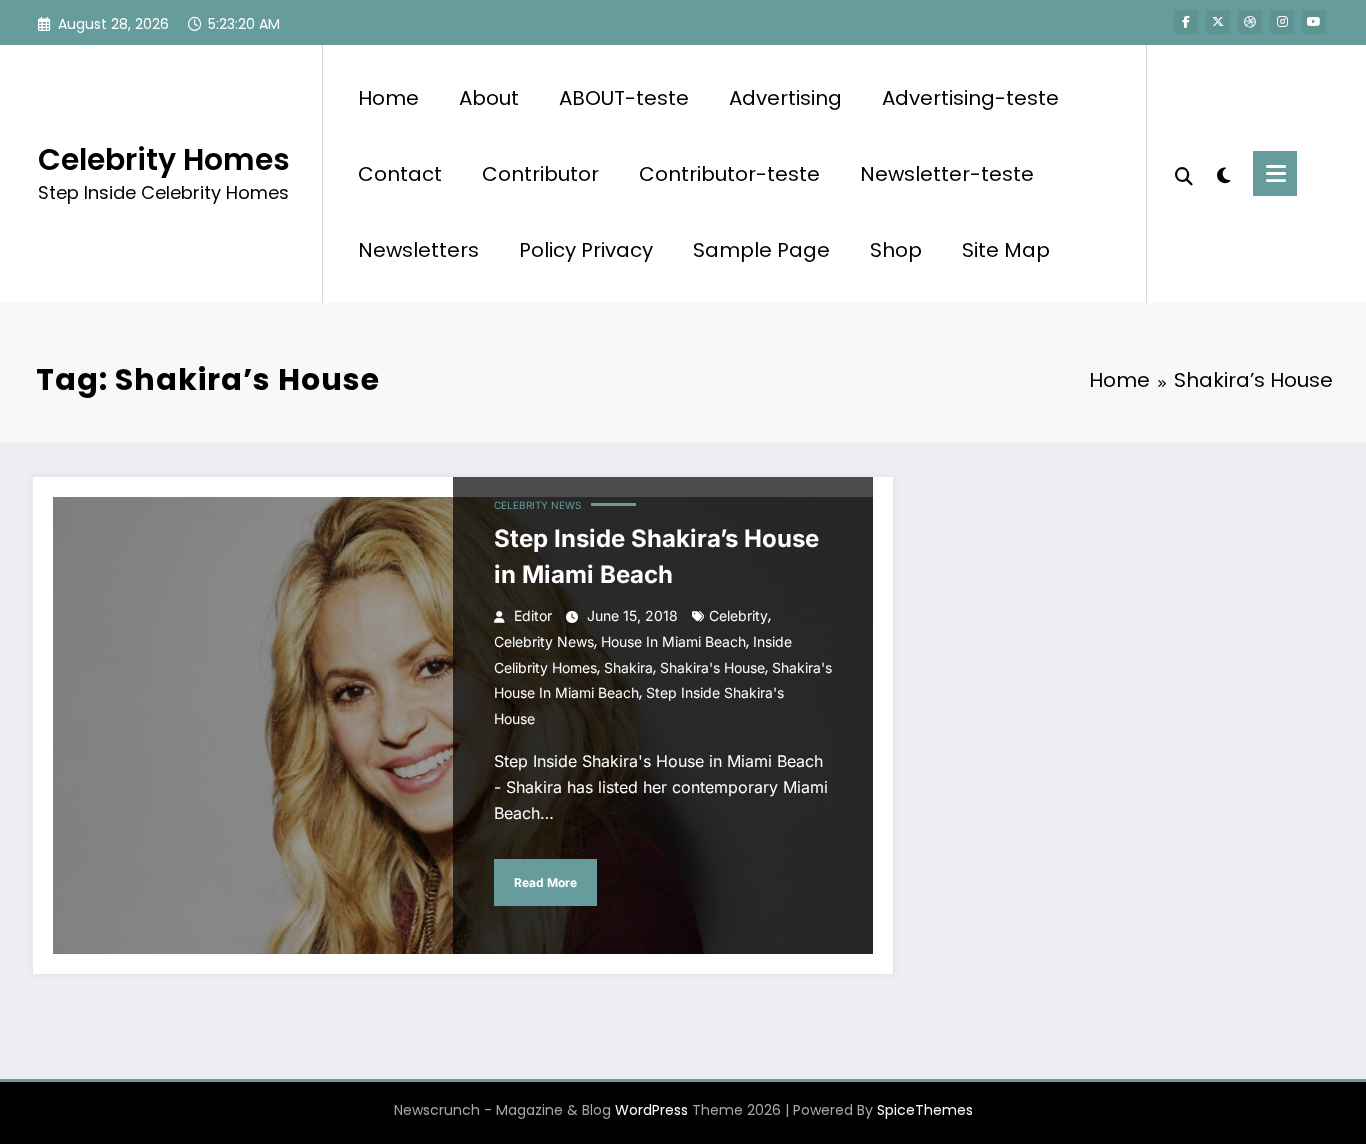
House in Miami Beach (673, 641)
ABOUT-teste (624, 98)
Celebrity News (537, 505)
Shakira (628, 667)
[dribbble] (1250, 22)
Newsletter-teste (947, 174)
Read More (545, 882)
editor (533, 615)
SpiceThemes (925, 1110)
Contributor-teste (729, 174)
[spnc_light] (1223, 173)
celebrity (738, 615)
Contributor (540, 174)
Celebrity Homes (164, 159)
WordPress (651, 1110)
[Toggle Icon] (1275, 173)
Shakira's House (712, 667)
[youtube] (1314, 22)
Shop (896, 250)
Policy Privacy (586, 250)
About (489, 98)
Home (388, 98)
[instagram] (1282, 22)
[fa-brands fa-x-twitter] (1218, 22)
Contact (400, 174)
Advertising (785, 98)
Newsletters (418, 250)
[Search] (1184, 174)
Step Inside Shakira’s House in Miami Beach (656, 556)
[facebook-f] (1186, 22)
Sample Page (761, 250)
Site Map (1006, 250)
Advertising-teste (970, 98)
